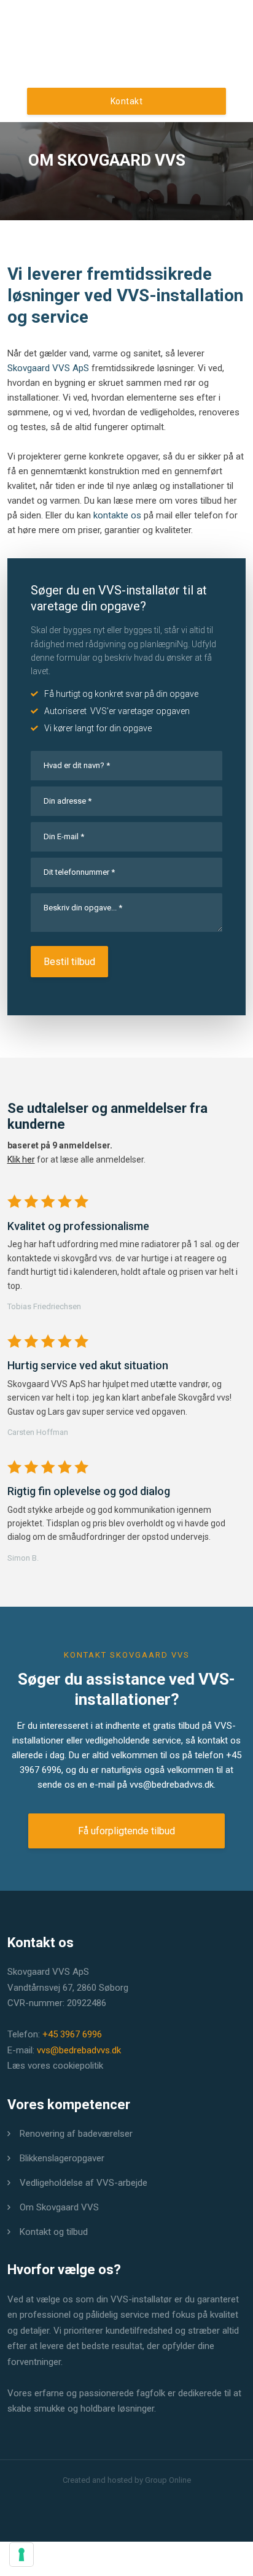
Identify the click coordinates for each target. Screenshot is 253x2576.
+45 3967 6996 (72, 2034)
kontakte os (117, 515)
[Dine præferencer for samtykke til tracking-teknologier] (21, 2555)
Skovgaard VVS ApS (48, 368)
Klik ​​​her (21, 1159)
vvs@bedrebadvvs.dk (172, 1785)
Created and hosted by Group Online (127, 2480)
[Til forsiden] (126, 65)
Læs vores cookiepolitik (55, 2066)
